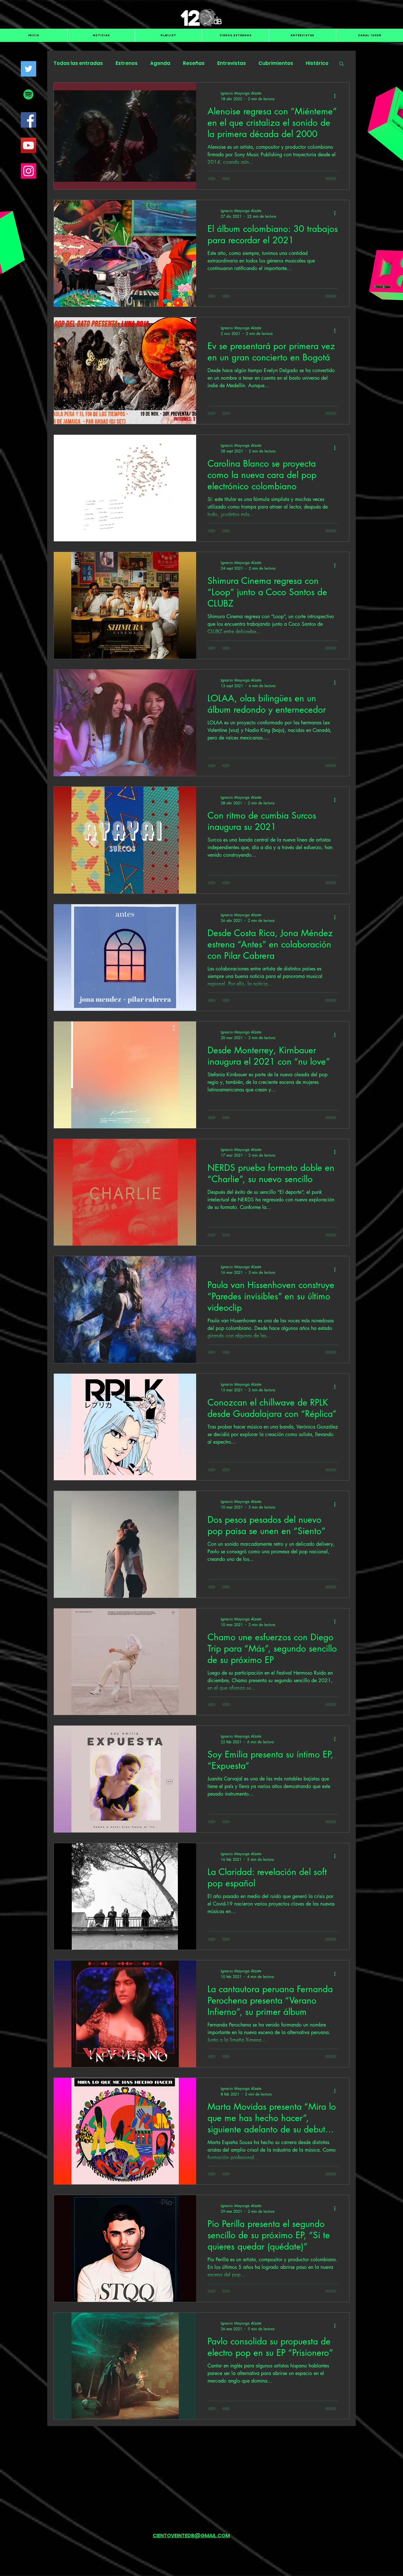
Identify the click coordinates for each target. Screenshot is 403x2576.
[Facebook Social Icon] (28, 120)
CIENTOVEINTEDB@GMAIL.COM (191, 2550)
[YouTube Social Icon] (28, 145)
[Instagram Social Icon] (28, 171)
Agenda (160, 63)
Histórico (317, 63)
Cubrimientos (276, 63)
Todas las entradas (78, 63)
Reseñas (194, 63)
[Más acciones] (337, 96)
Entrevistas (232, 63)
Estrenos (127, 63)
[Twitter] (28, 69)
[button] (341, 64)
